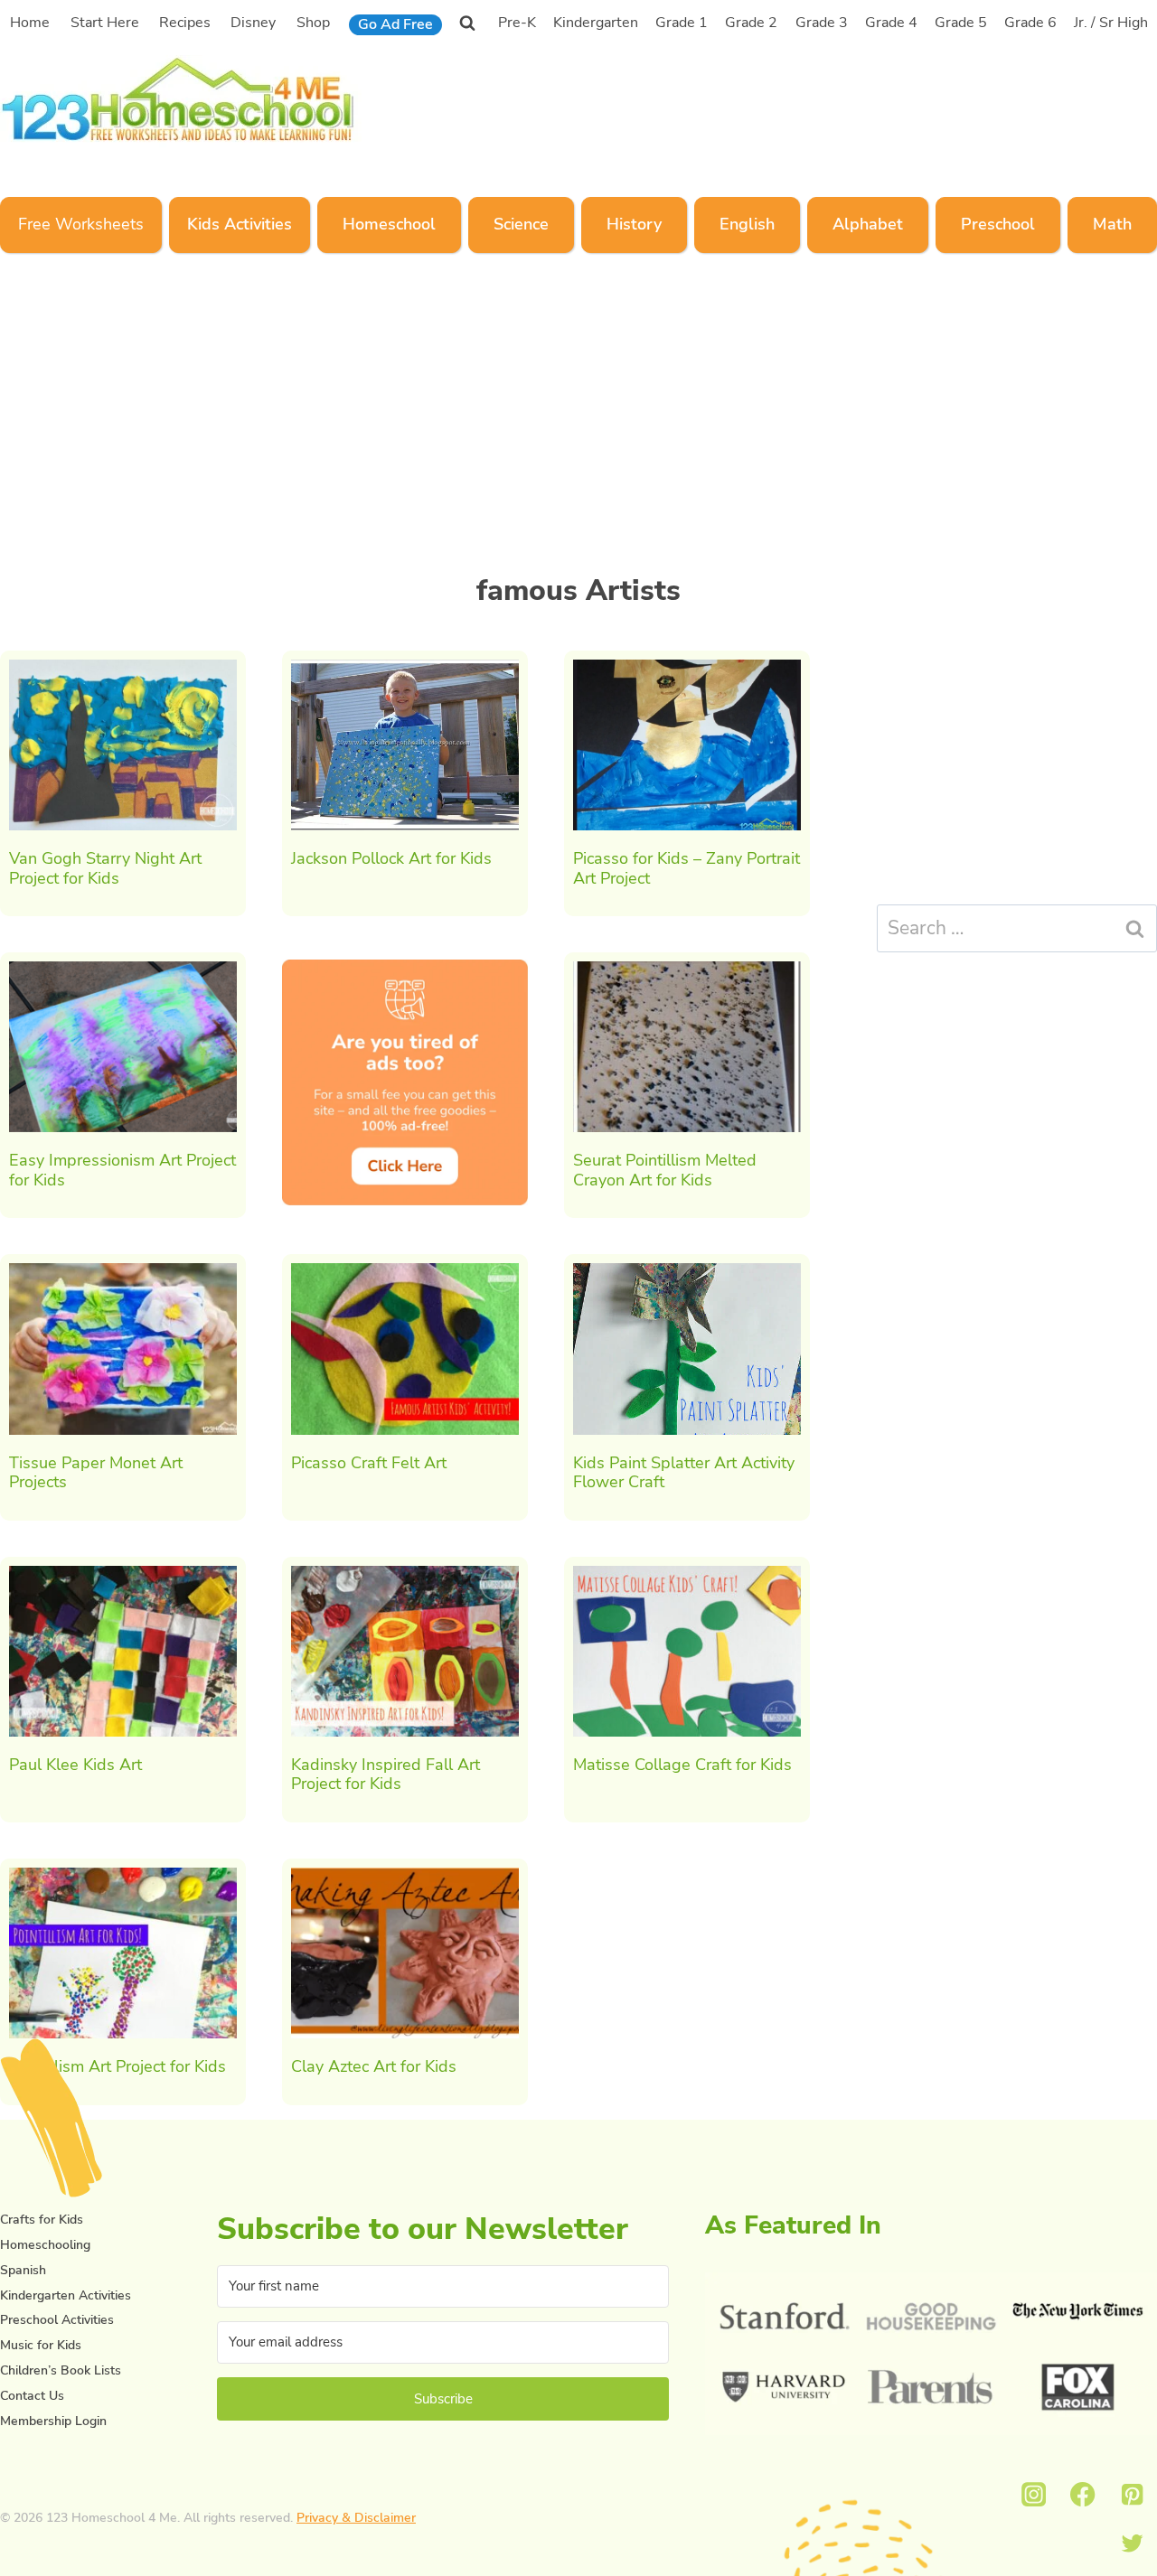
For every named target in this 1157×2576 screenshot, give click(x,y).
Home (30, 23)
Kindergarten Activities (66, 2295)
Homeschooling (45, 2245)
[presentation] (123, 745)
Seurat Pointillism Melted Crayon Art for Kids (665, 1170)
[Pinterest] (1132, 2494)
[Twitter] (1132, 2544)
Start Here (105, 23)
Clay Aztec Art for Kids (374, 2066)
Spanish (23, 2270)
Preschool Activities (57, 2320)
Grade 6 (1030, 23)
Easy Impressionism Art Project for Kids (122, 1170)
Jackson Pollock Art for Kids (391, 858)
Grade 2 (751, 23)
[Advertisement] (817, 97)
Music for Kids (41, 2345)
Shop (313, 23)
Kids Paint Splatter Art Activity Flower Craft (684, 1473)
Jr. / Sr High (1111, 23)
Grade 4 (891, 23)
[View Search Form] (467, 23)
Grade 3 (822, 23)
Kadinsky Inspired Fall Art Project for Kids (386, 1775)
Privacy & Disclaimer (356, 2518)
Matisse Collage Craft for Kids (682, 1765)
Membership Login (53, 2421)
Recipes (185, 23)
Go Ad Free (395, 24)
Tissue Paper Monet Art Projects (96, 1473)
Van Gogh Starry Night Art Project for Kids (105, 868)
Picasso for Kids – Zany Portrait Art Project (687, 868)
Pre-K (517, 23)
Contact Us (32, 2396)
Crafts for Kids (42, 2220)
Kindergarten (596, 23)
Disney (253, 23)
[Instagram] (1034, 2494)
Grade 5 (961, 23)
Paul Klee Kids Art (75, 1765)
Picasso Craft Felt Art (369, 1463)
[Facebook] (1083, 2494)
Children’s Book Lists (61, 2370)
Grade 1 (682, 23)
